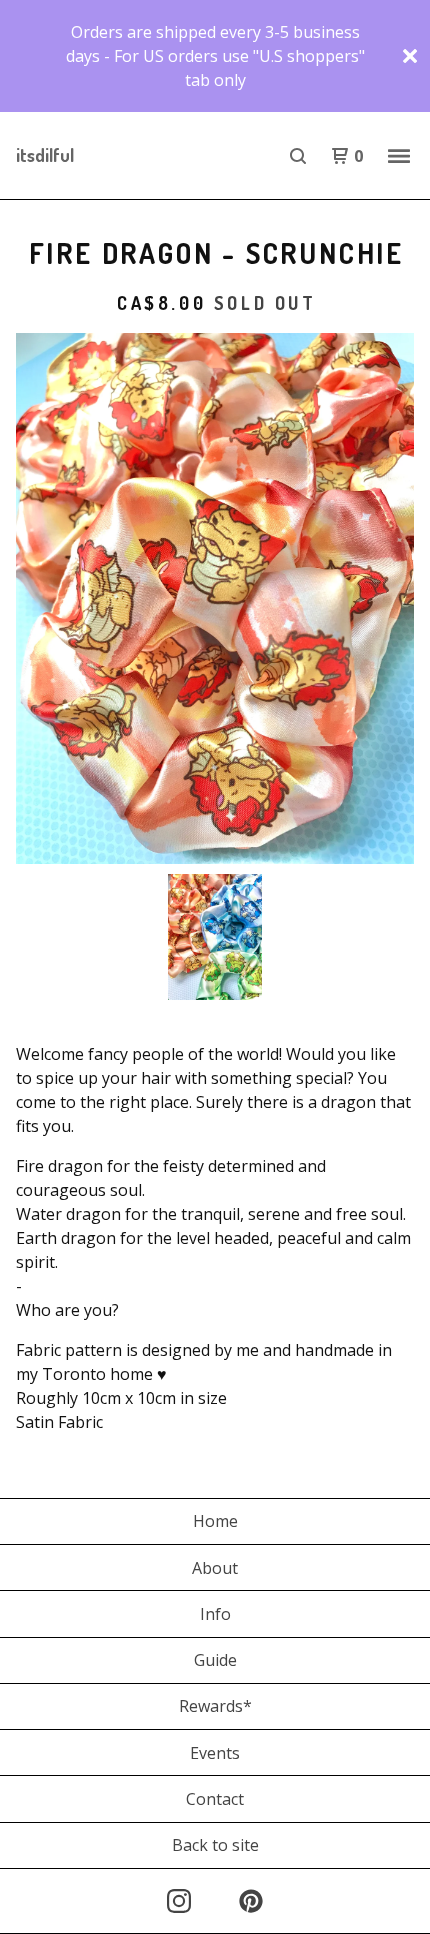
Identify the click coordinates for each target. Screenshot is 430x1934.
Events (215, 1753)
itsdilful (45, 155)
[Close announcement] (410, 56)
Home (215, 1521)
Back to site (215, 1845)
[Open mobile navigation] (399, 156)
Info (215, 1614)
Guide (215, 1660)
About (215, 1568)
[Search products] (298, 156)
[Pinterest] (251, 1901)
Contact (215, 1799)
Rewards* (215, 1706)
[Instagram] (179, 1901)
